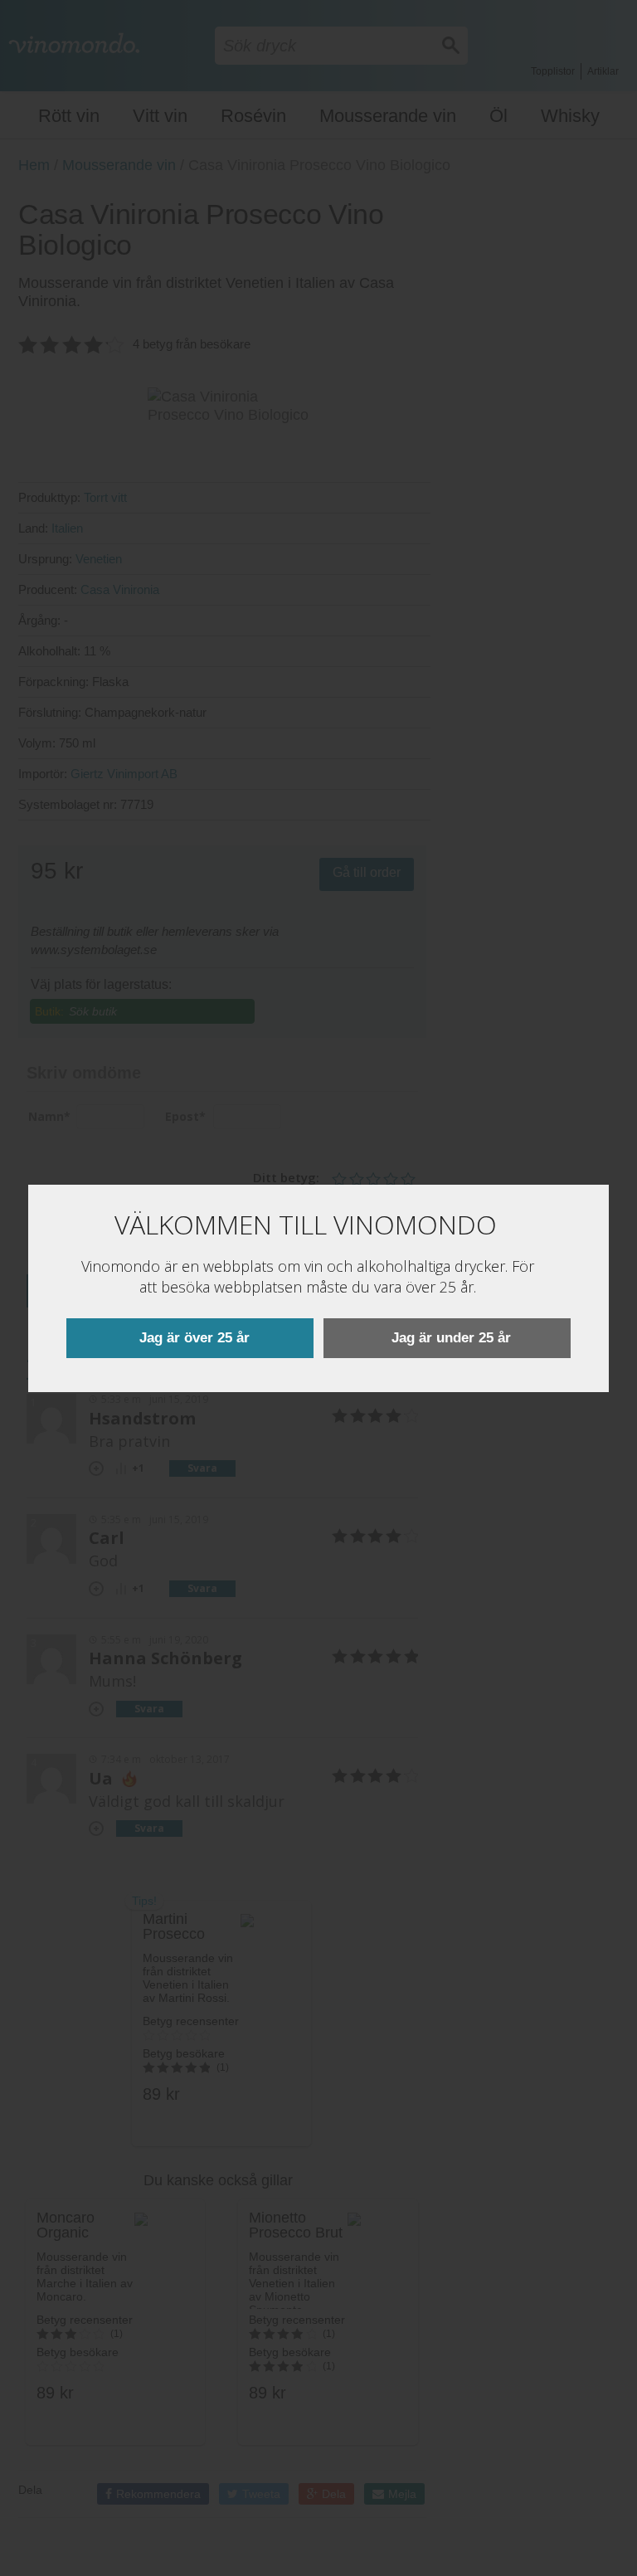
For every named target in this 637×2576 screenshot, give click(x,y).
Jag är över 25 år (195, 1338)
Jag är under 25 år (451, 1338)
